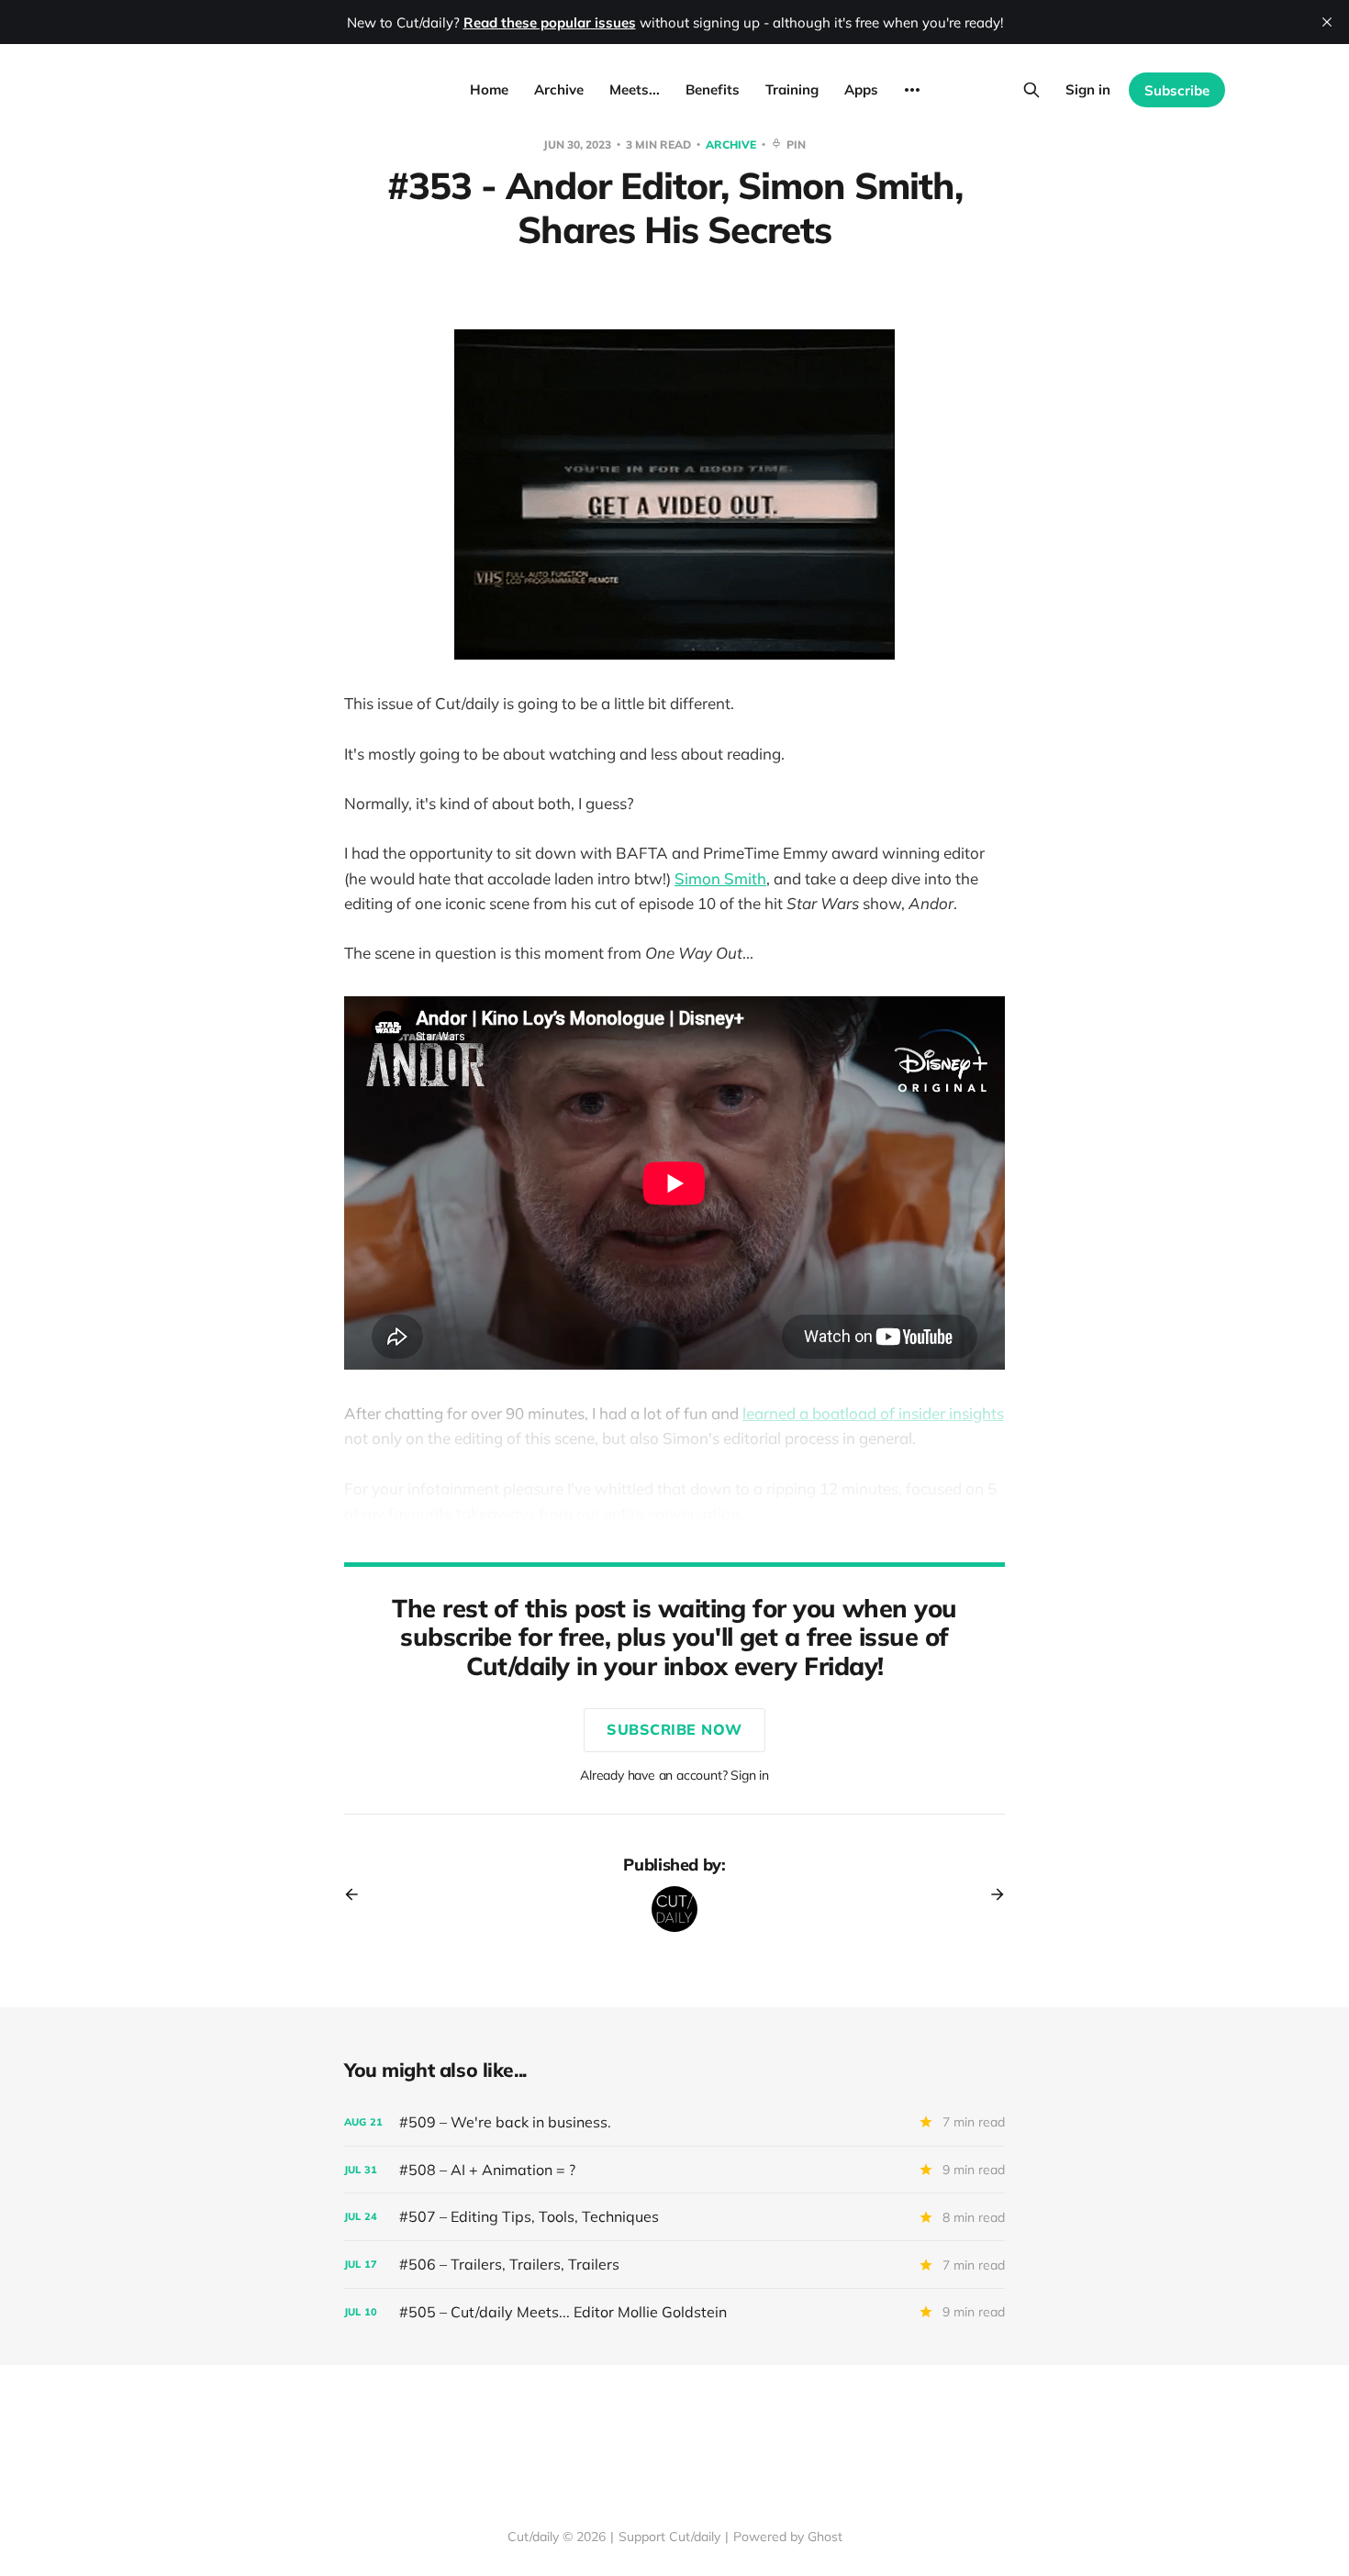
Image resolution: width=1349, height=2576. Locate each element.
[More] (912, 90)
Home (489, 89)
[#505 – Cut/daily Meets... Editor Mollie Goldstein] (674, 2312)
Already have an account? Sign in (674, 1775)
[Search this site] (1031, 90)
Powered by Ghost (788, 2537)
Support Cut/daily (669, 2537)
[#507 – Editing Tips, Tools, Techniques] (674, 2217)
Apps (861, 89)
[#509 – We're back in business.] (674, 2122)
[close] (1327, 22)
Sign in (1088, 89)
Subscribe (1177, 90)
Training (792, 89)
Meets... (635, 89)
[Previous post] (358, 1894)
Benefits (713, 89)
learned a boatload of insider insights (873, 1413)
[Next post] (991, 1894)
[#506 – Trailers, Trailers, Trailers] (674, 2265)
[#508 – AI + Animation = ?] (674, 2170)
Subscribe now (674, 1729)
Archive (559, 89)
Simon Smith (720, 878)
